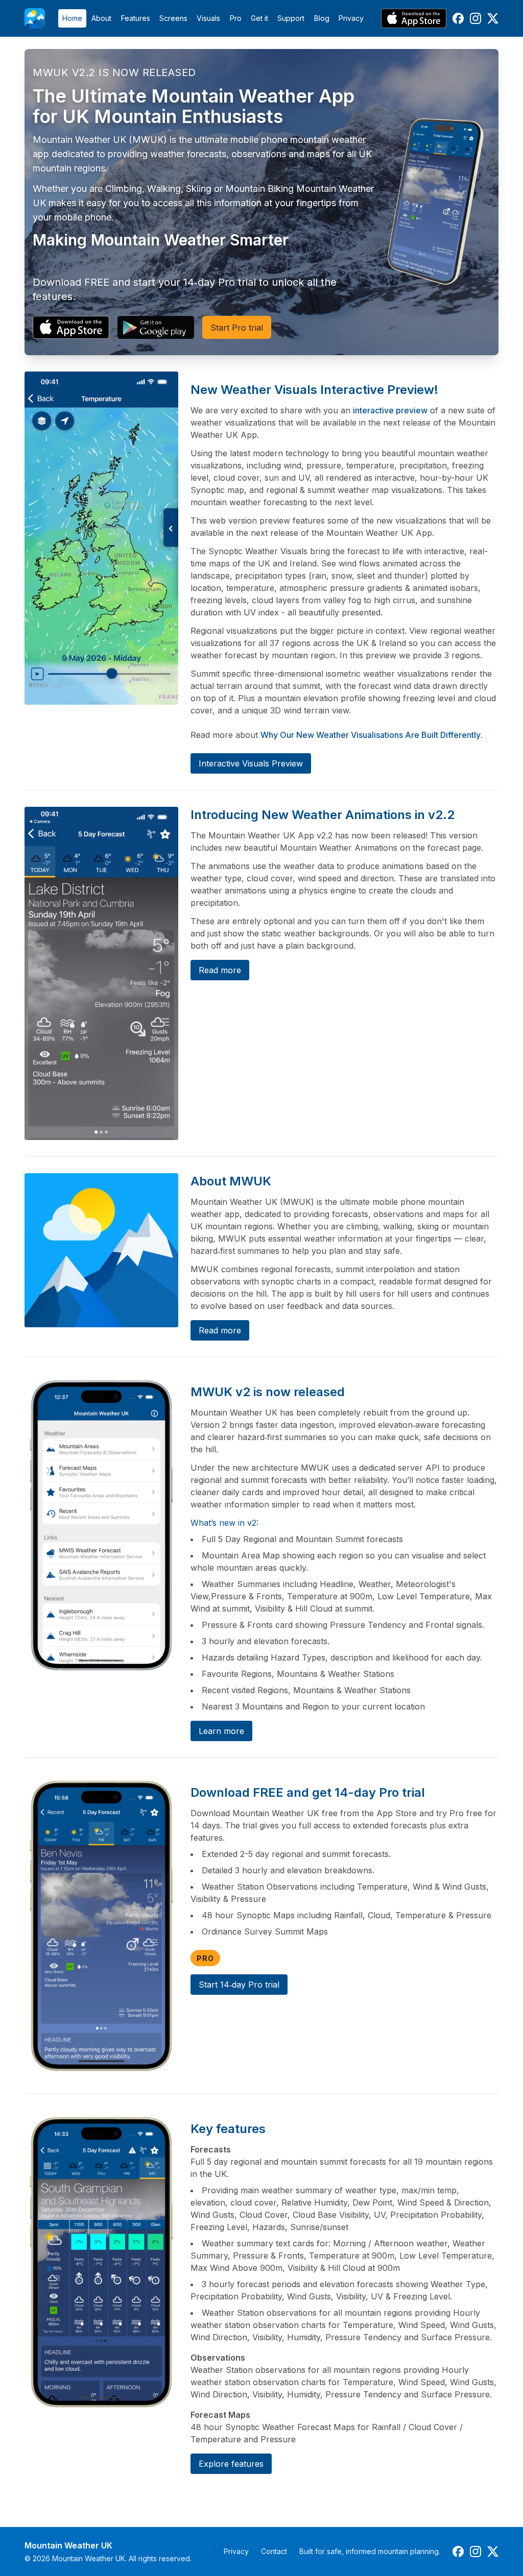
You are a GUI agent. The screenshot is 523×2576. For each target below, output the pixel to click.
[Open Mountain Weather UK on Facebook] (458, 18)
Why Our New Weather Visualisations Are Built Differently (371, 735)
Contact (274, 2551)
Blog (322, 18)
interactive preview (390, 410)
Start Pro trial (237, 328)
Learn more (221, 1731)
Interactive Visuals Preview (251, 763)
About (101, 18)
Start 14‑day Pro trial (239, 1985)
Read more (220, 970)
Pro (236, 18)
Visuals (208, 18)
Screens (173, 18)
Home (72, 18)
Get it (259, 18)
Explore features (231, 2464)
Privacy (351, 18)
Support (291, 18)
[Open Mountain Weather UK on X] (493, 18)
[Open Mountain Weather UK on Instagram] (476, 18)
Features (136, 18)
